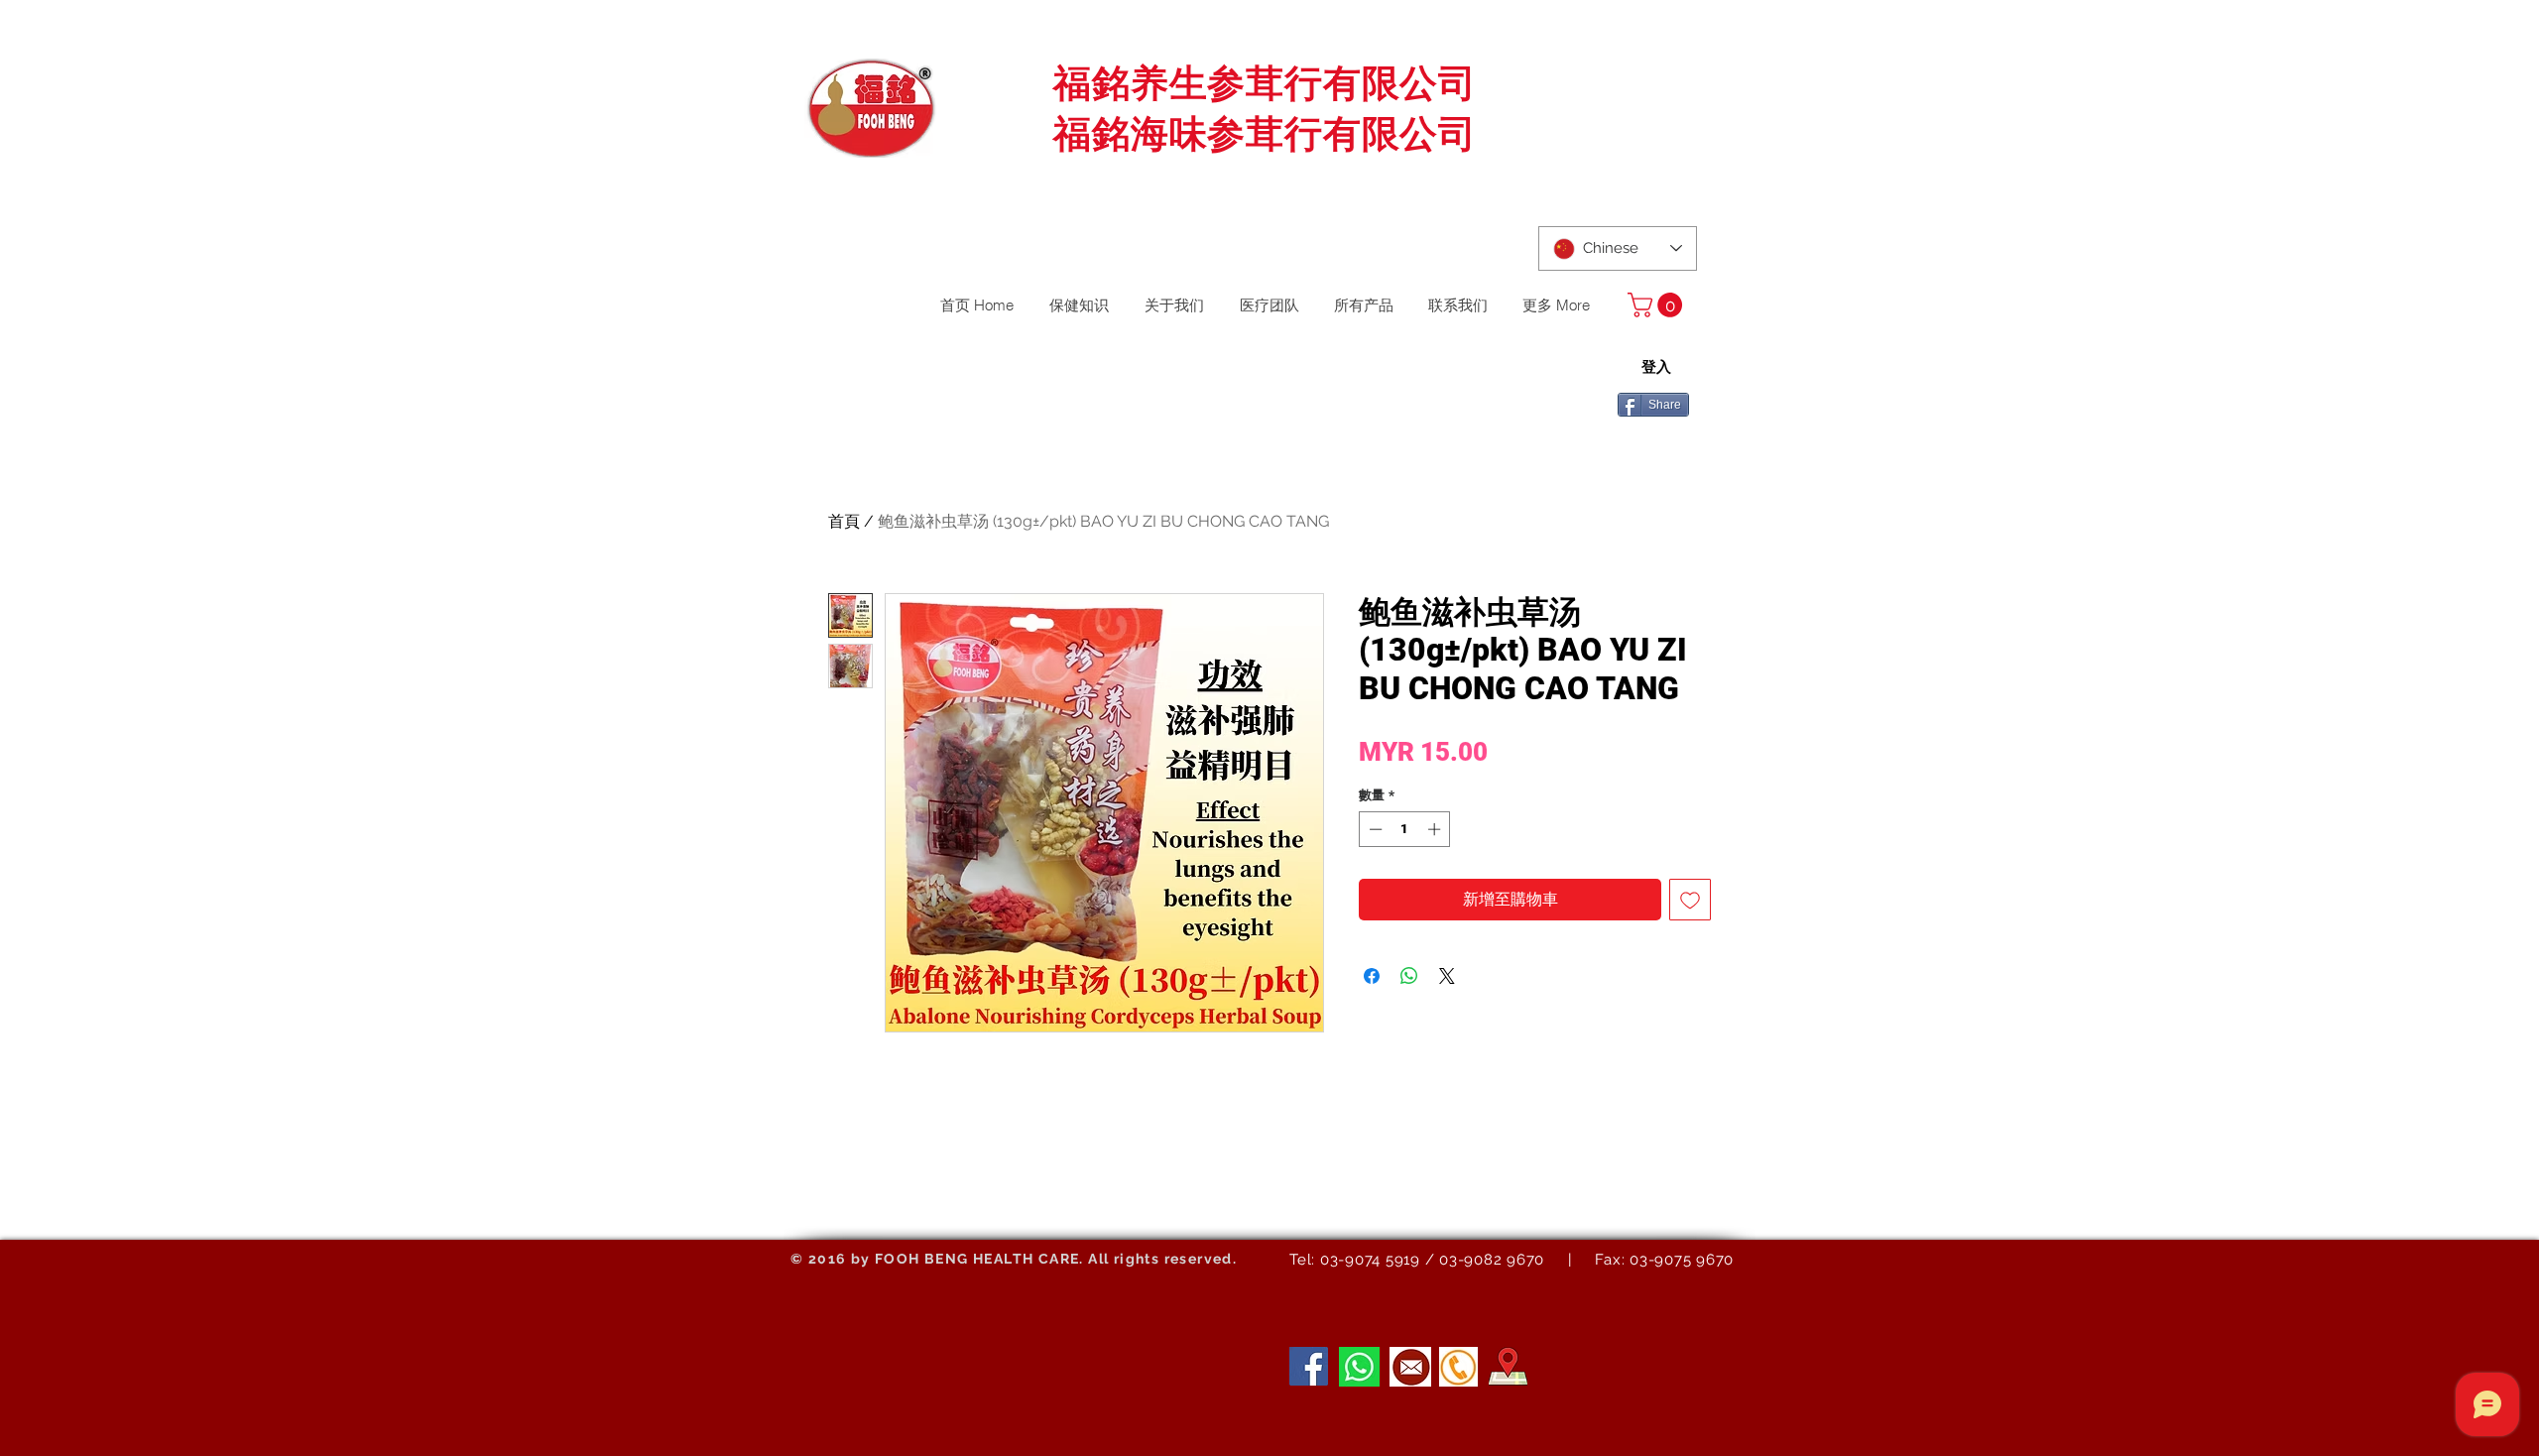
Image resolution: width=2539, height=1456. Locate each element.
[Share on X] (1447, 976)
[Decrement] (1374, 829)
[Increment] (1436, 829)
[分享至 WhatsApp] (1409, 976)
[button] (1658, 305)
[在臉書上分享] (1372, 976)
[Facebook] (1309, 1366)
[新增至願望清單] (1690, 900)
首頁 (844, 521)
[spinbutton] (1405, 829)
